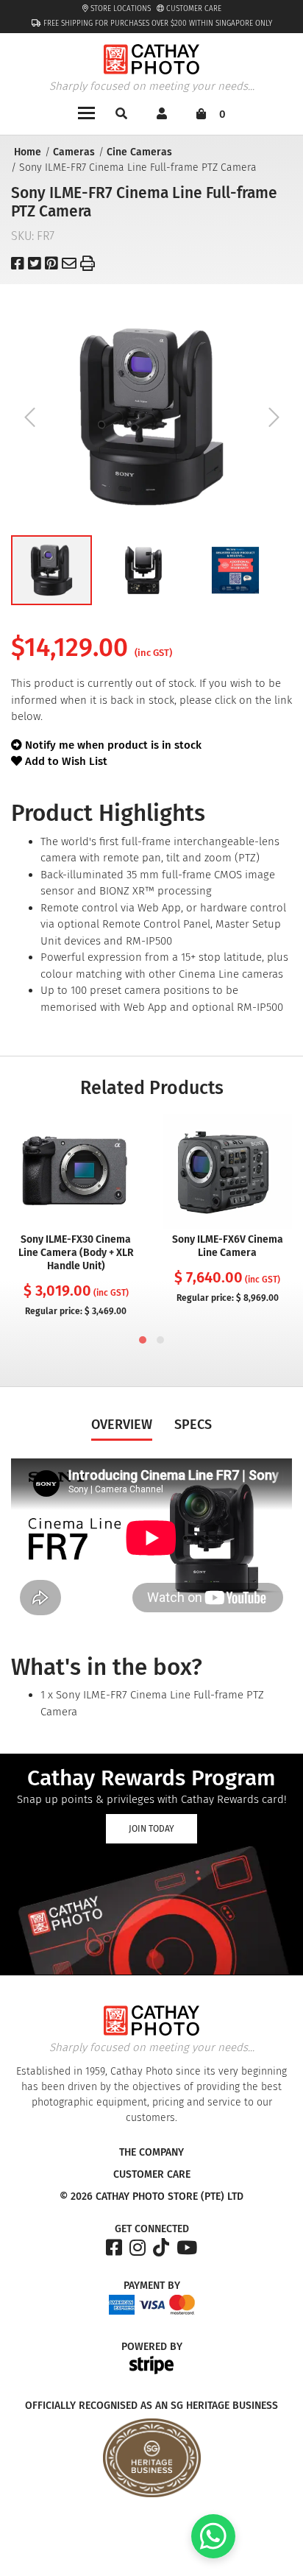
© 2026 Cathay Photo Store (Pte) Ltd (151, 2197)
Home (28, 152)
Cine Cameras (139, 152)
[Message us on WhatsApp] (213, 2555)
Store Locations (120, 9)
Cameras (74, 152)
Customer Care (193, 9)
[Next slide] (274, 417)
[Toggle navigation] (86, 112)
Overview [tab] (122, 1425)
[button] (51, 570)
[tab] (143, 1340)
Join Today (151, 1829)
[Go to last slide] (29, 417)
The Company (151, 2153)
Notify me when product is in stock (113, 745)
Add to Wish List (65, 761)
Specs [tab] (193, 1425)
